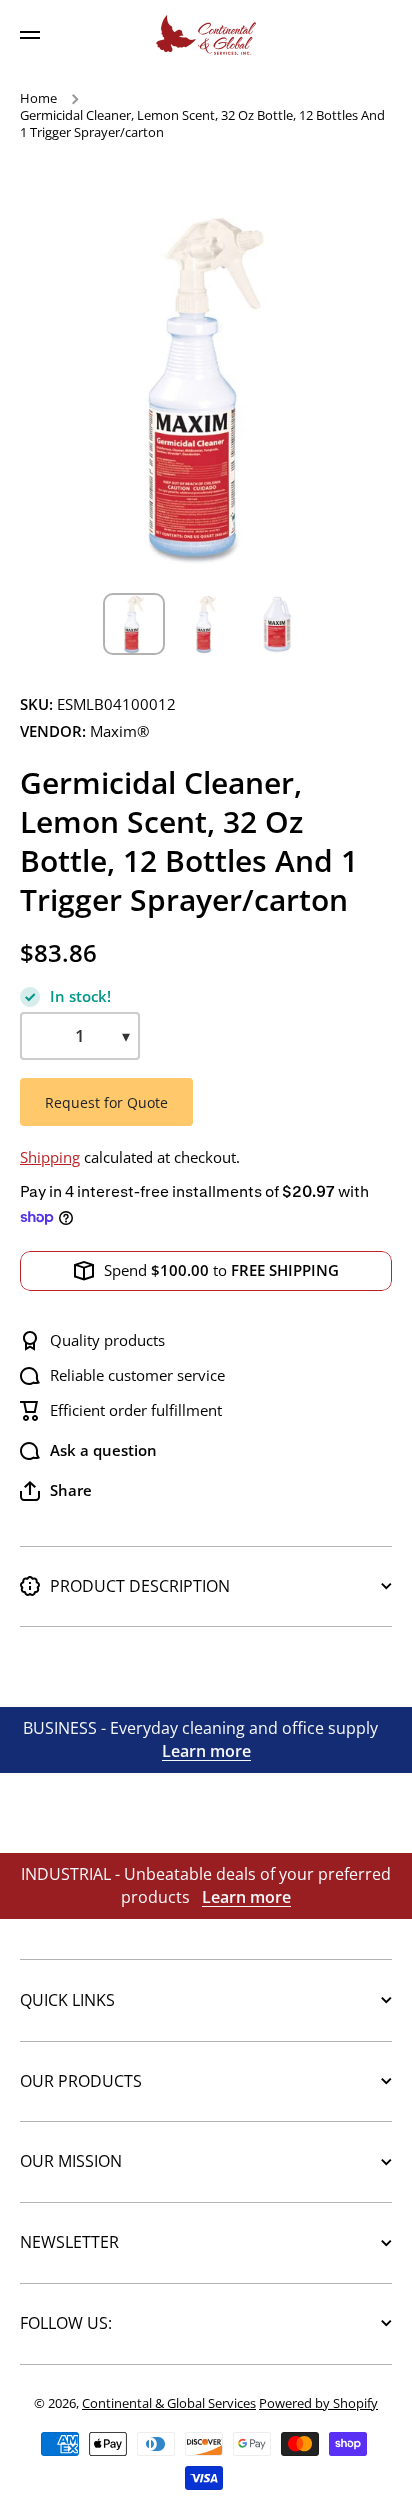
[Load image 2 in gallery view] (206, 624)
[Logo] (206, 35)
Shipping (50, 1157)
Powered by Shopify (318, 2403)
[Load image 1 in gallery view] (134, 624)
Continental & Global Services (169, 2403)
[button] (56, 1491)
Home (38, 98)
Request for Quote (106, 1102)
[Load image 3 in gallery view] (278, 624)
